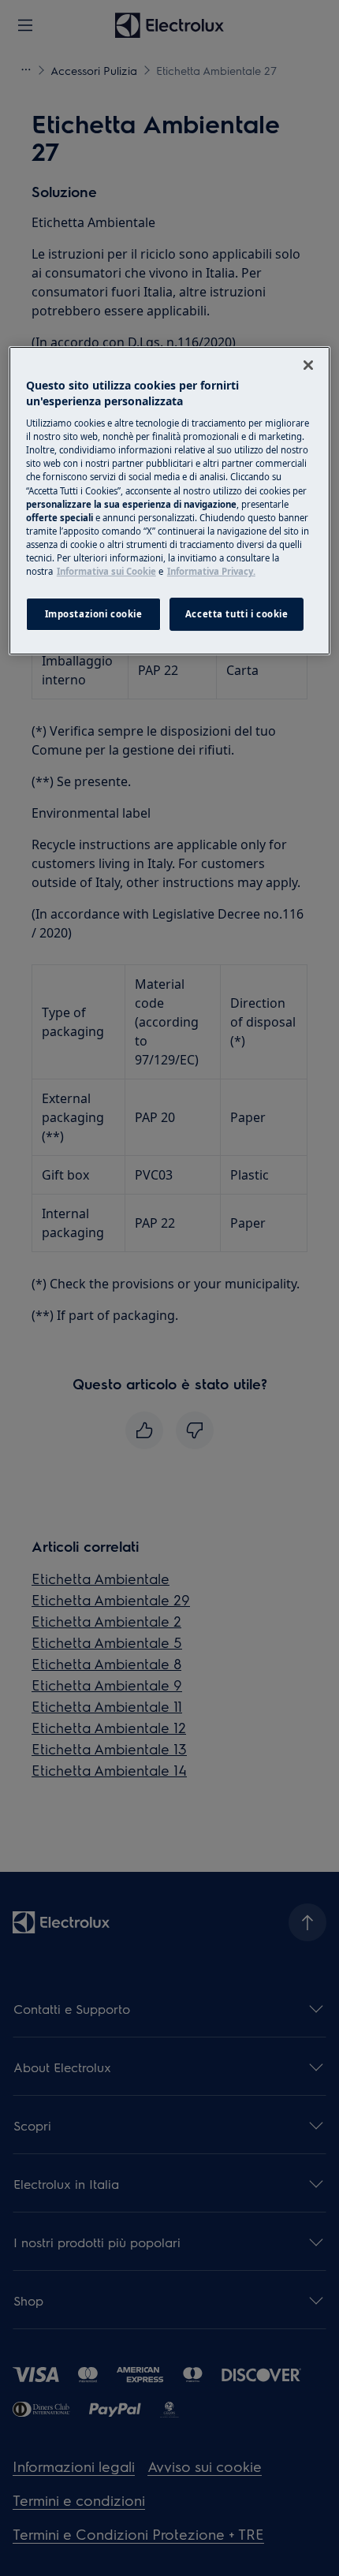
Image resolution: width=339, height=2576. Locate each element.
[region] (170, 501)
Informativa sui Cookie (106, 571)
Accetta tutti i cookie (237, 614)
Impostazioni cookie (94, 614)
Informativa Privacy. (211, 571)
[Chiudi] (308, 365)
